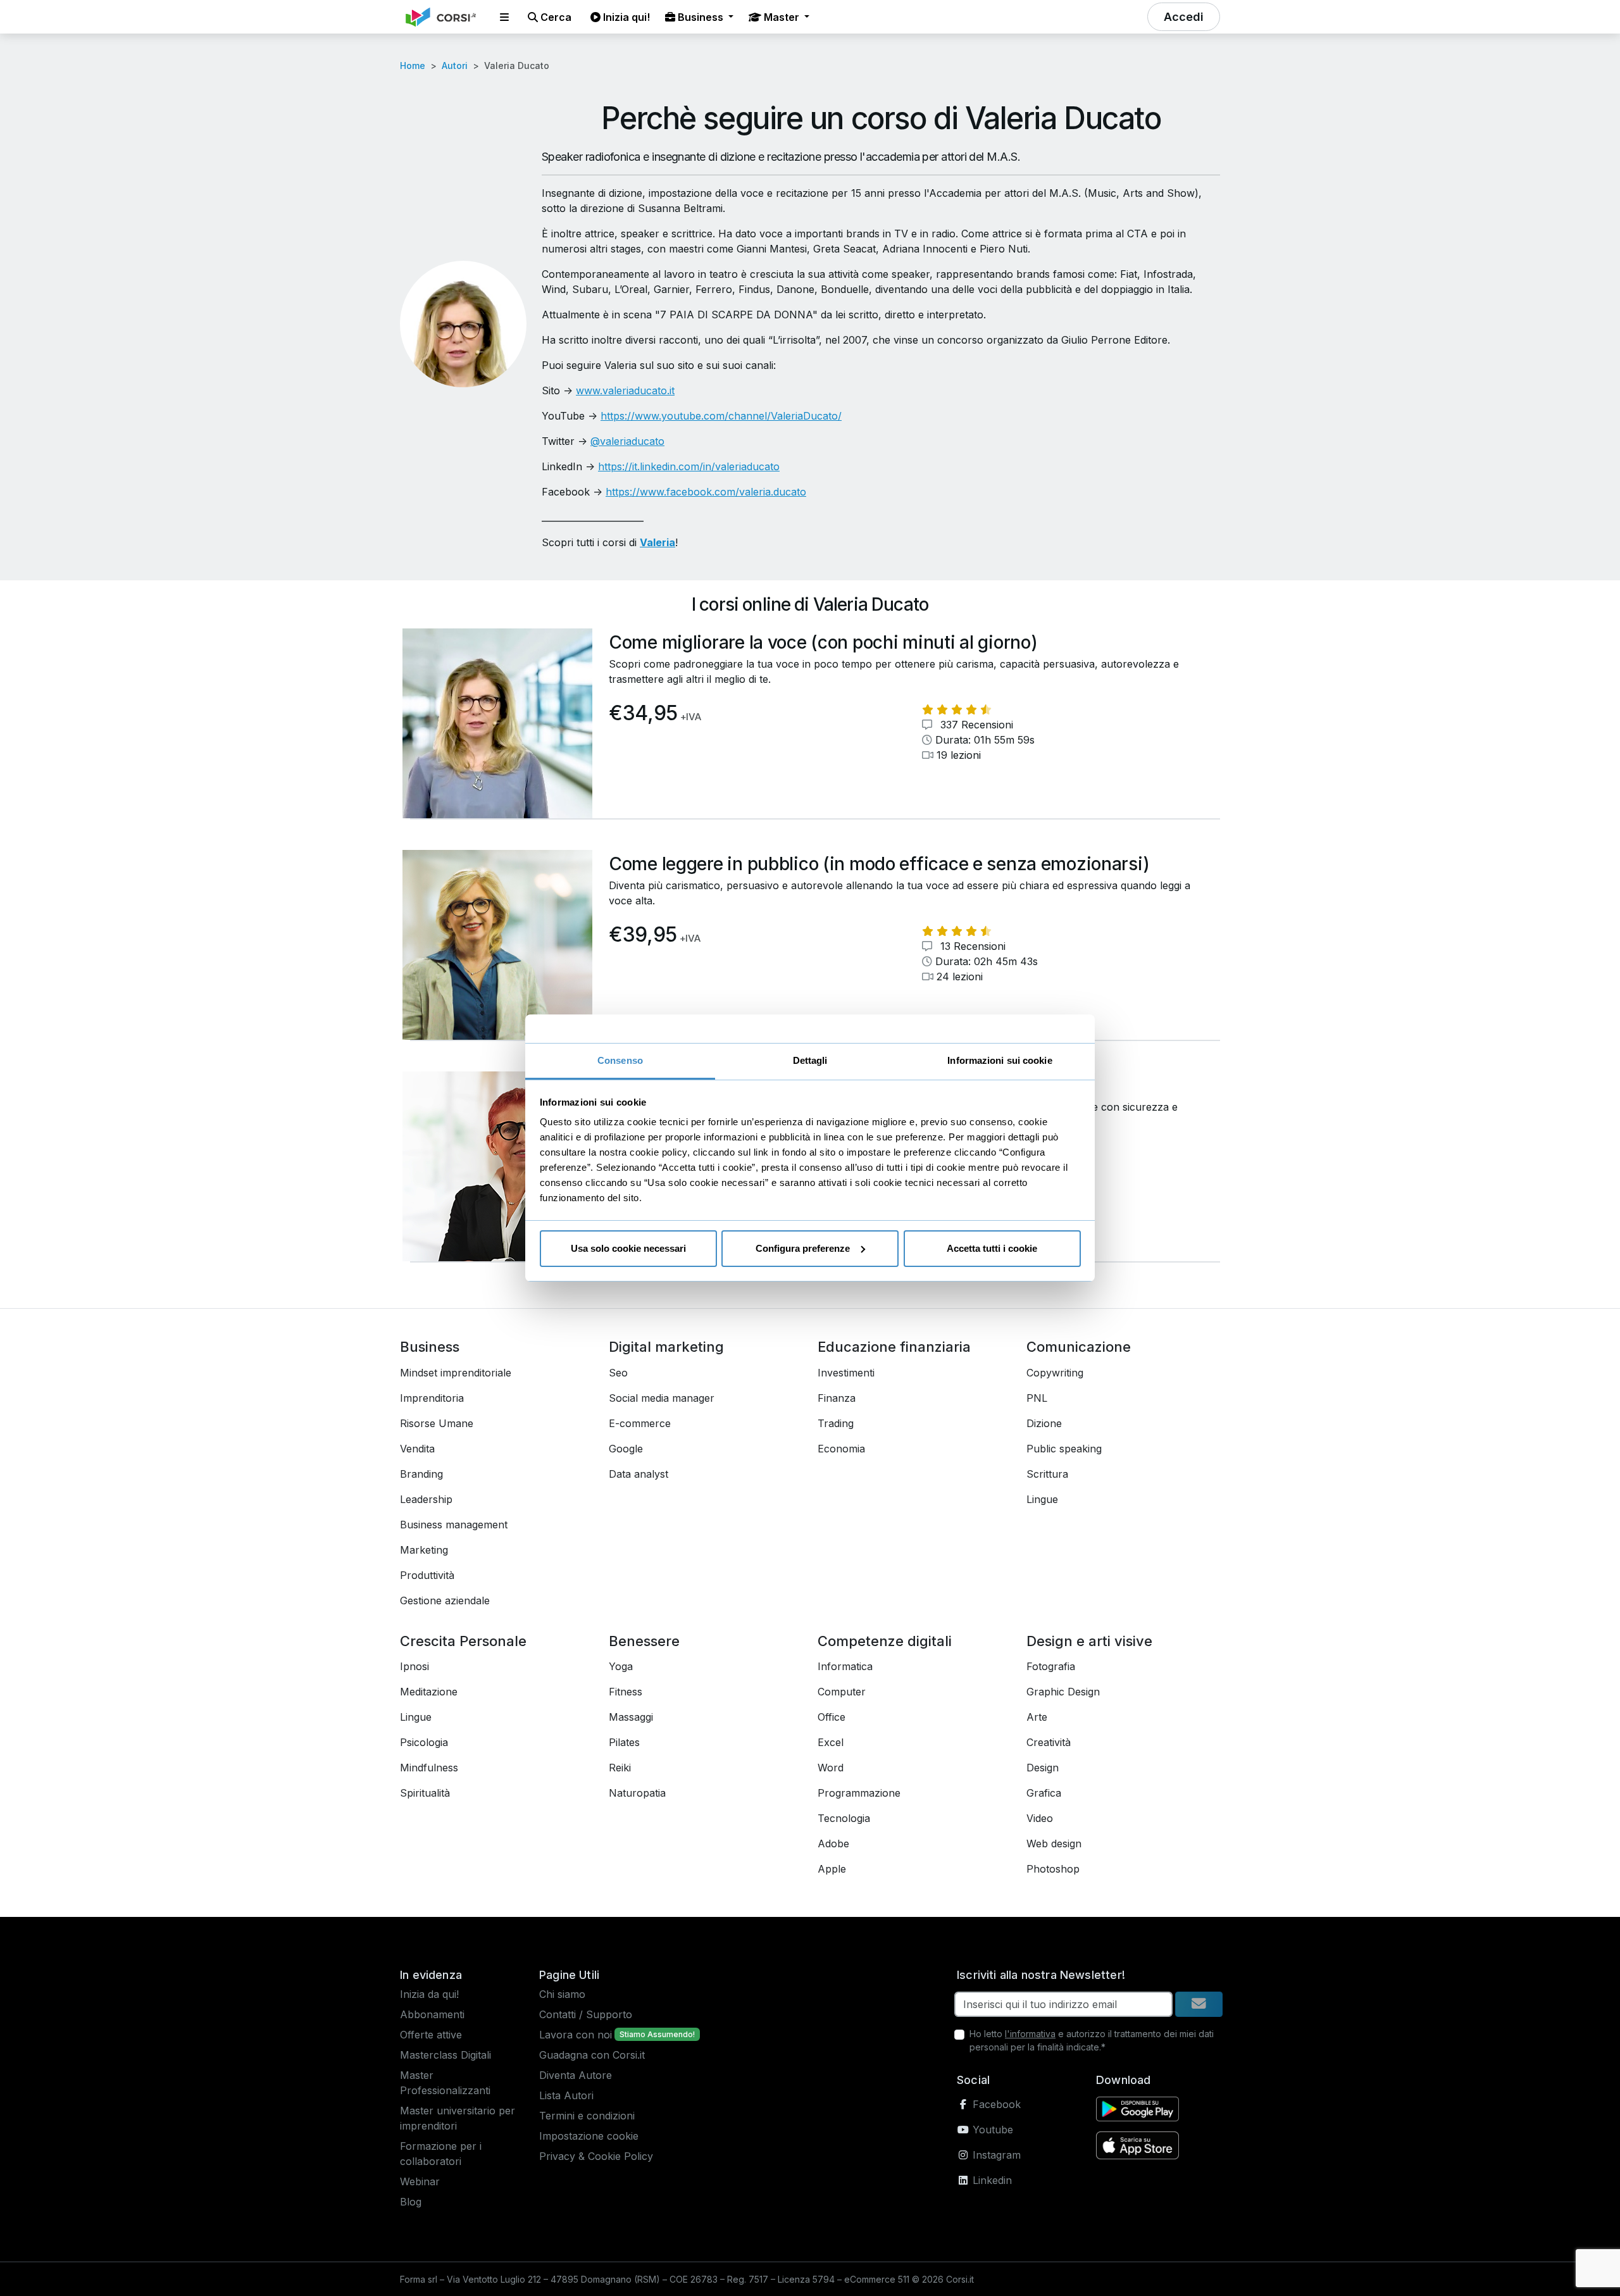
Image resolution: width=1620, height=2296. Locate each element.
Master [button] (782, 17)
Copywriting (1055, 1373)
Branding (421, 1474)
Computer (842, 1692)
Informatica (845, 1666)
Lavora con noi (576, 2035)
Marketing (424, 1550)
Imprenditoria (432, 1398)
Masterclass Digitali (445, 2055)
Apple (832, 1869)
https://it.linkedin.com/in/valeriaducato (689, 466)
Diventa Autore (576, 2075)
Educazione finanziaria (894, 1347)
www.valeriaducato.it (625, 390)
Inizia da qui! (429, 1994)
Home (413, 66)
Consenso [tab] (620, 1060)
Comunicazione (1079, 1347)
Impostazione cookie (589, 2136)
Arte (1037, 1717)
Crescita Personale (463, 1641)
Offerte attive (431, 2035)
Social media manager (662, 1398)
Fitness (626, 1692)
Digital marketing (666, 1347)
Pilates (624, 1742)
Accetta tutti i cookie (992, 1248)
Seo (618, 1373)
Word (831, 1768)
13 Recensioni (971, 946)
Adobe (833, 1844)
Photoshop (1053, 1869)
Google (626, 1449)
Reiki (620, 1768)
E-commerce (640, 1423)
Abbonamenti (432, 2014)
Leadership (426, 1499)
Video (1040, 1818)
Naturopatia (637, 1793)
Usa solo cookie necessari (628, 1248)
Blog (411, 2202)
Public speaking (1064, 1449)
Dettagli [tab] (810, 1060)
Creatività (1049, 1742)
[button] (504, 17)
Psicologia (424, 1742)
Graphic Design (1063, 1692)
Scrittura (1047, 1474)
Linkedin (991, 2180)
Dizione (1044, 1423)
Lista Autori (566, 2095)
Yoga (621, 1666)
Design (1043, 1768)
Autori (455, 66)
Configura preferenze (803, 1248)
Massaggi (631, 1717)
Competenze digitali (885, 1641)
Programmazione (859, 1793)
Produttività (427, 1575)
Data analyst (639, 1474)
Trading (836, 1423)
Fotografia (1051, 1666)
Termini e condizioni (587, 2116)
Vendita (417, 1449)
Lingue (1042, 1499)
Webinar (420, 2181)
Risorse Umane (437, 1423)
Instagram (995, 2155)
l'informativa (1030, 2034)
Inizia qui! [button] (625, 17)
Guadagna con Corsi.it (592, 2055)
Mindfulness (429, 1768)
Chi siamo (562, 1994)
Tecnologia (844, 1818)
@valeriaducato (627, 441)
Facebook (995, 2104)
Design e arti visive (1089, 1641)
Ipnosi (414, 1666)
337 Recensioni (975, 725)
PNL (1037, 1398)
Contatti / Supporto (586, 2014)
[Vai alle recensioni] (957, 709)
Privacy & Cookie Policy (596, 2156)
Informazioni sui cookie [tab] (1000, 1060)
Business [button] (701, 17)
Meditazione (429, 1692)
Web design (1054, 1844)
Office (832, 1717)
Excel (831, 1742)
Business (430, 1347)
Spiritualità (425, 1793)
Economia (841, 1449)
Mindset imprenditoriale (456, 1373)
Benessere (644, 1641)
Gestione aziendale (445, 1600)
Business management (454, 1525)
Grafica (1044, 1793)
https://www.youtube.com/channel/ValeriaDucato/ (721, 416)
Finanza (837, 1398)
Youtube (991, 2130)
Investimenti (846, 1373)
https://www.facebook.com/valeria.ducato (706, 492)
